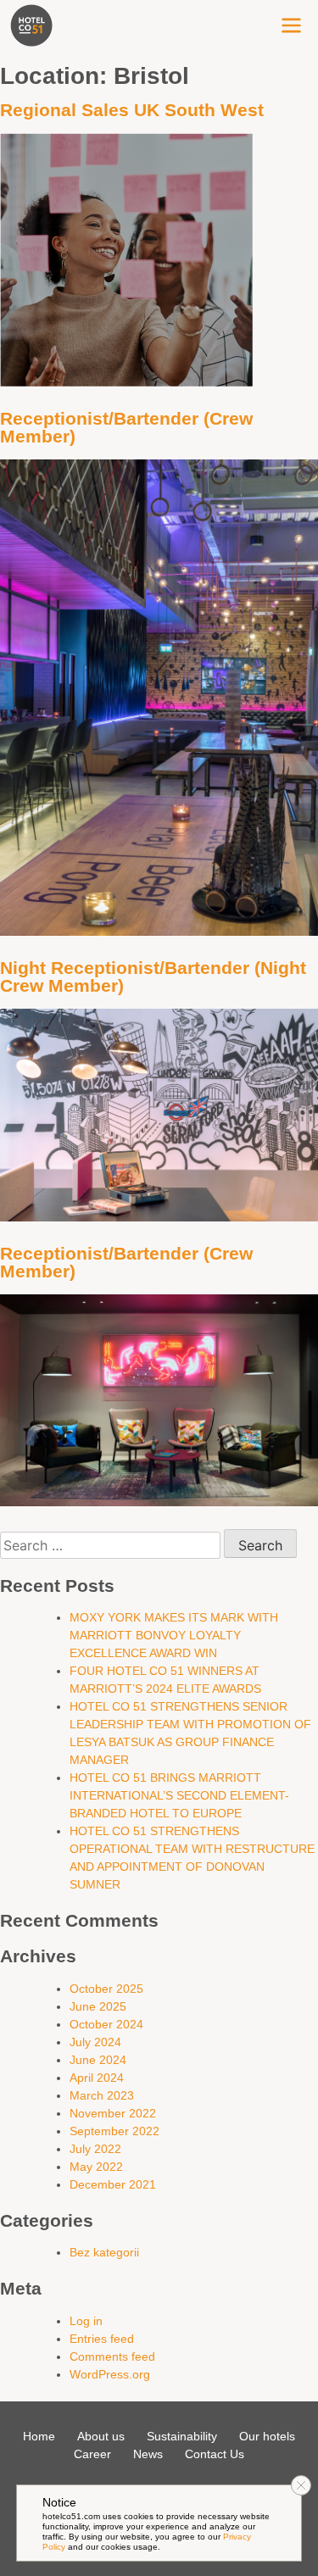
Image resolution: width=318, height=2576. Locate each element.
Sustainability (182, 2436)
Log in (86, 2321)
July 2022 (95, 2149)
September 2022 (114, 2131)
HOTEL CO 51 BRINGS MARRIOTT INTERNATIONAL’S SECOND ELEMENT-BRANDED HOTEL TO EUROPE (179, 1795)
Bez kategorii (104, 2252)
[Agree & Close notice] (301, 2485)
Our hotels (267, 2436)
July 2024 (95, 2042)
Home (39, 2436)
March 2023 (102, 2095)
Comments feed (112, 2356)
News (148, 2454)
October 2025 (106, 1989)
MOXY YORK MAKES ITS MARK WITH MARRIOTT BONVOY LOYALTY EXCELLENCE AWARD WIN (174, 1635)
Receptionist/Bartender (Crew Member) (126, 427)
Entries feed (102, 2339)
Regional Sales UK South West (132, 110)
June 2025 (98, 2006)
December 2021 (113, 2184)
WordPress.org (110, 2374)
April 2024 (97, 2078)
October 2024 (106, 2024)
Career (92, 2454)
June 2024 (98, 2060)
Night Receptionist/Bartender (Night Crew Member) (153, 976)
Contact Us (215, 2454)
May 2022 (96, 2167)
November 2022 (113, 2113)
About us (101, 2436)
